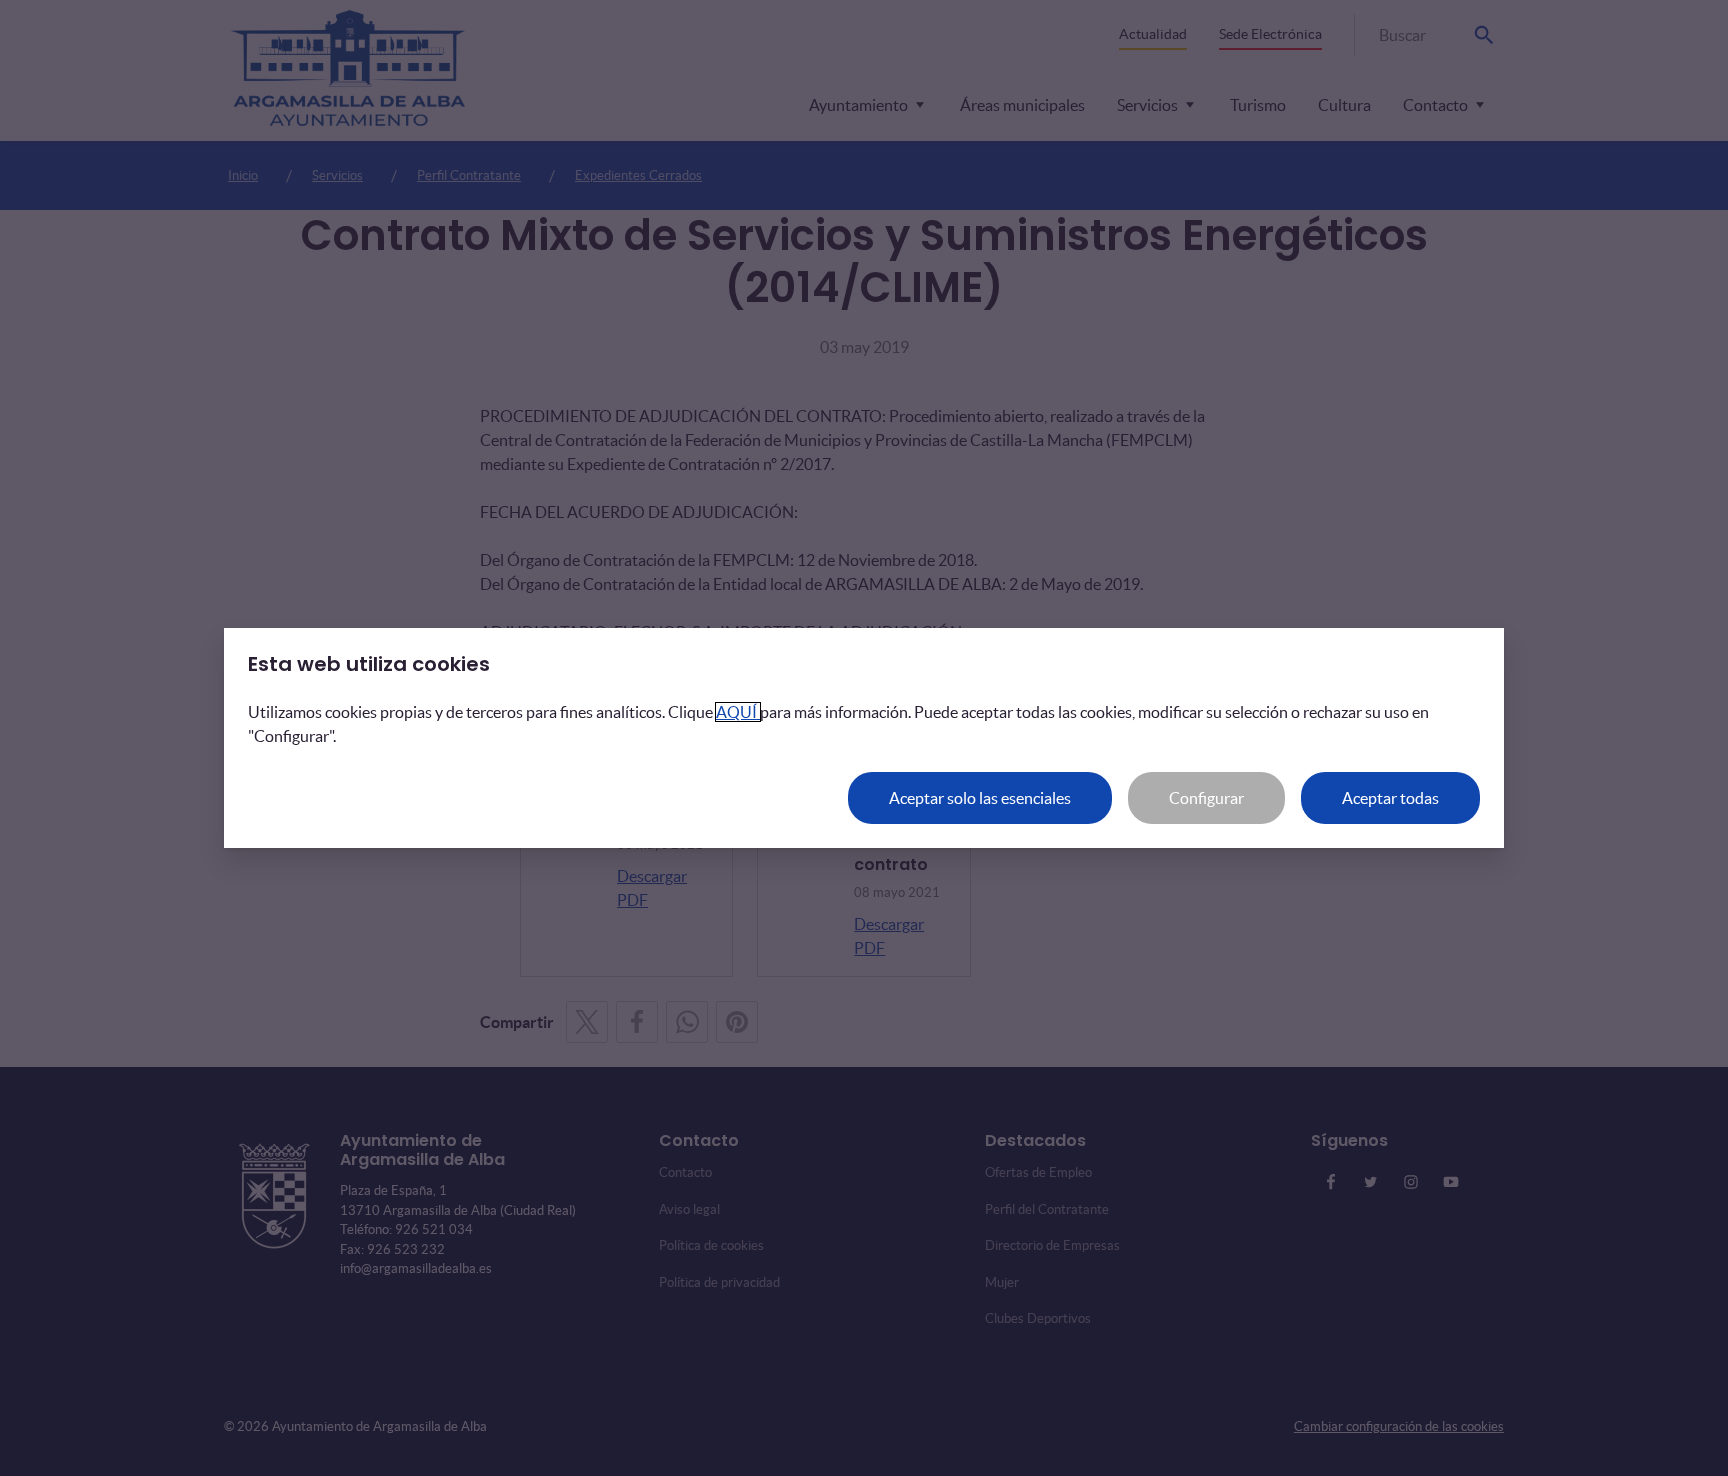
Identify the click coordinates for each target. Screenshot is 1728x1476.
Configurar (1206, 798)
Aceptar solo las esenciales (980, 798)
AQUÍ (738, 712)
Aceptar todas (1390, 798)
